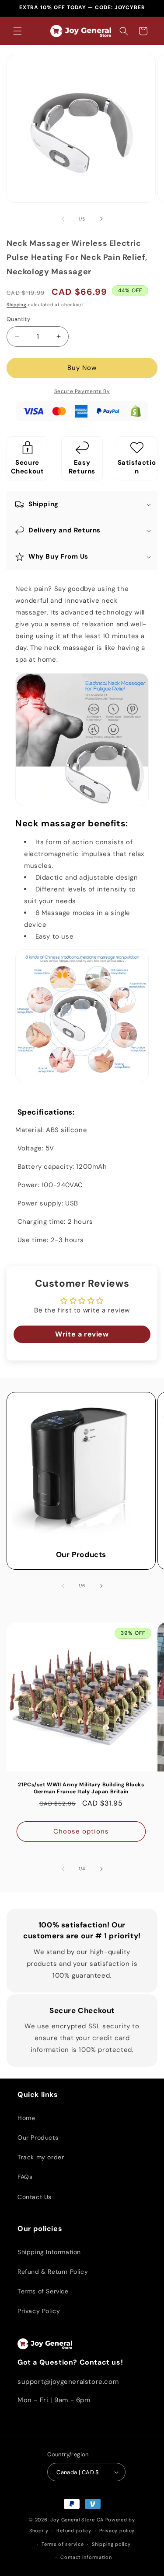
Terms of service (63, 2544)
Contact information (86, 2557)
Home (26, 2118)
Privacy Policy (39, 2311)
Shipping (17, 305)
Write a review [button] (82, 1334)
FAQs (25, 2177)
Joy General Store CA (77, 2520)
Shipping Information (49, 2252)
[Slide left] (63, 219)
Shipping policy (111, 2544)
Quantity (18, 319)
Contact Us (35, 2197)
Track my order (41, 2157)
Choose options (81, 1831)
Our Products (81, 1554)
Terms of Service (43, 2291)
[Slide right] (101, 219)
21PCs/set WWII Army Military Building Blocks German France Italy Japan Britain (81, 1788)
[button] (17, 31)
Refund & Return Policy (53, 2272)
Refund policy (74, 2531)
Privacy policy (117, 2531)
